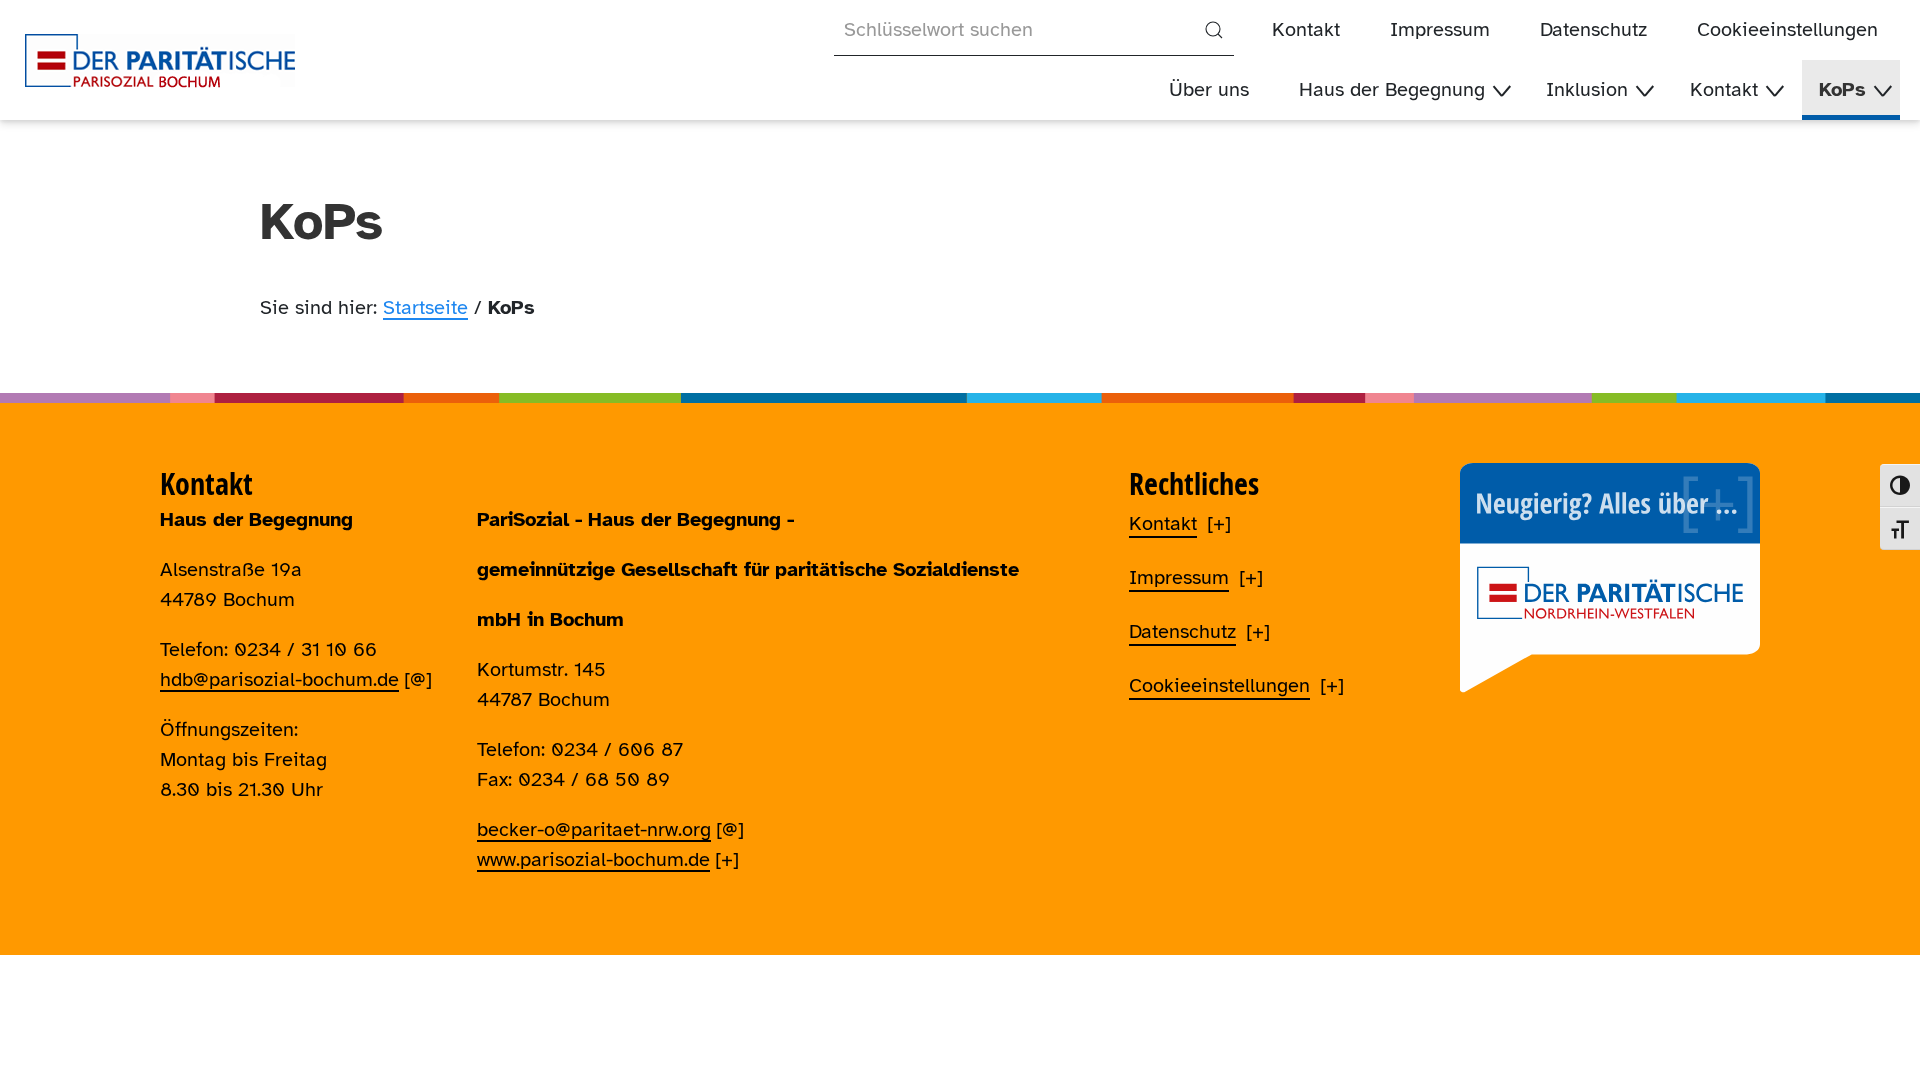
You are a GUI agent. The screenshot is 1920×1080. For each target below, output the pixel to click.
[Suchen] (1214, 30)
